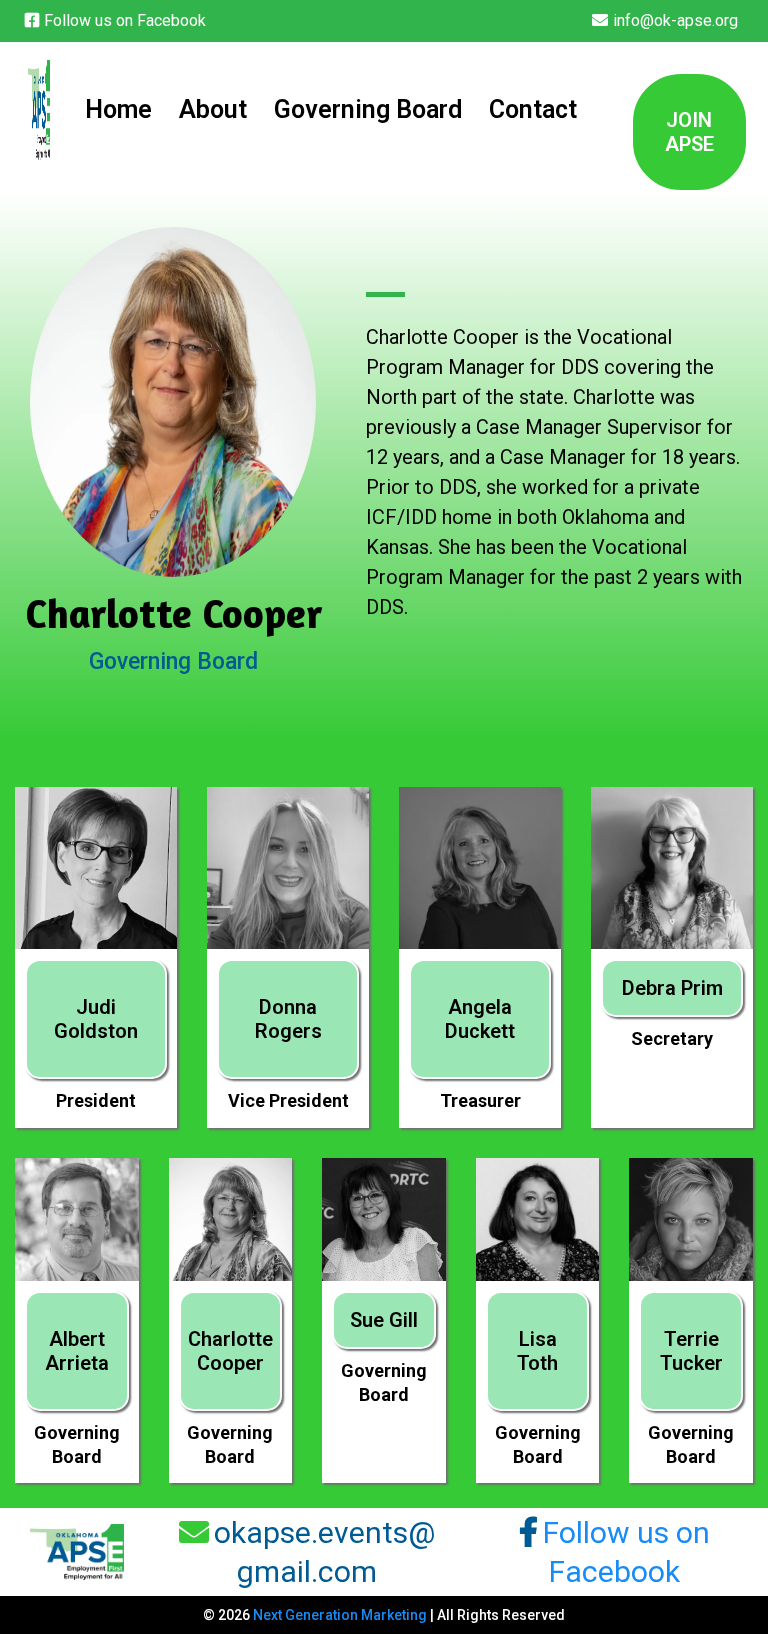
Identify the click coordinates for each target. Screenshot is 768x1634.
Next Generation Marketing (340, 1615)
